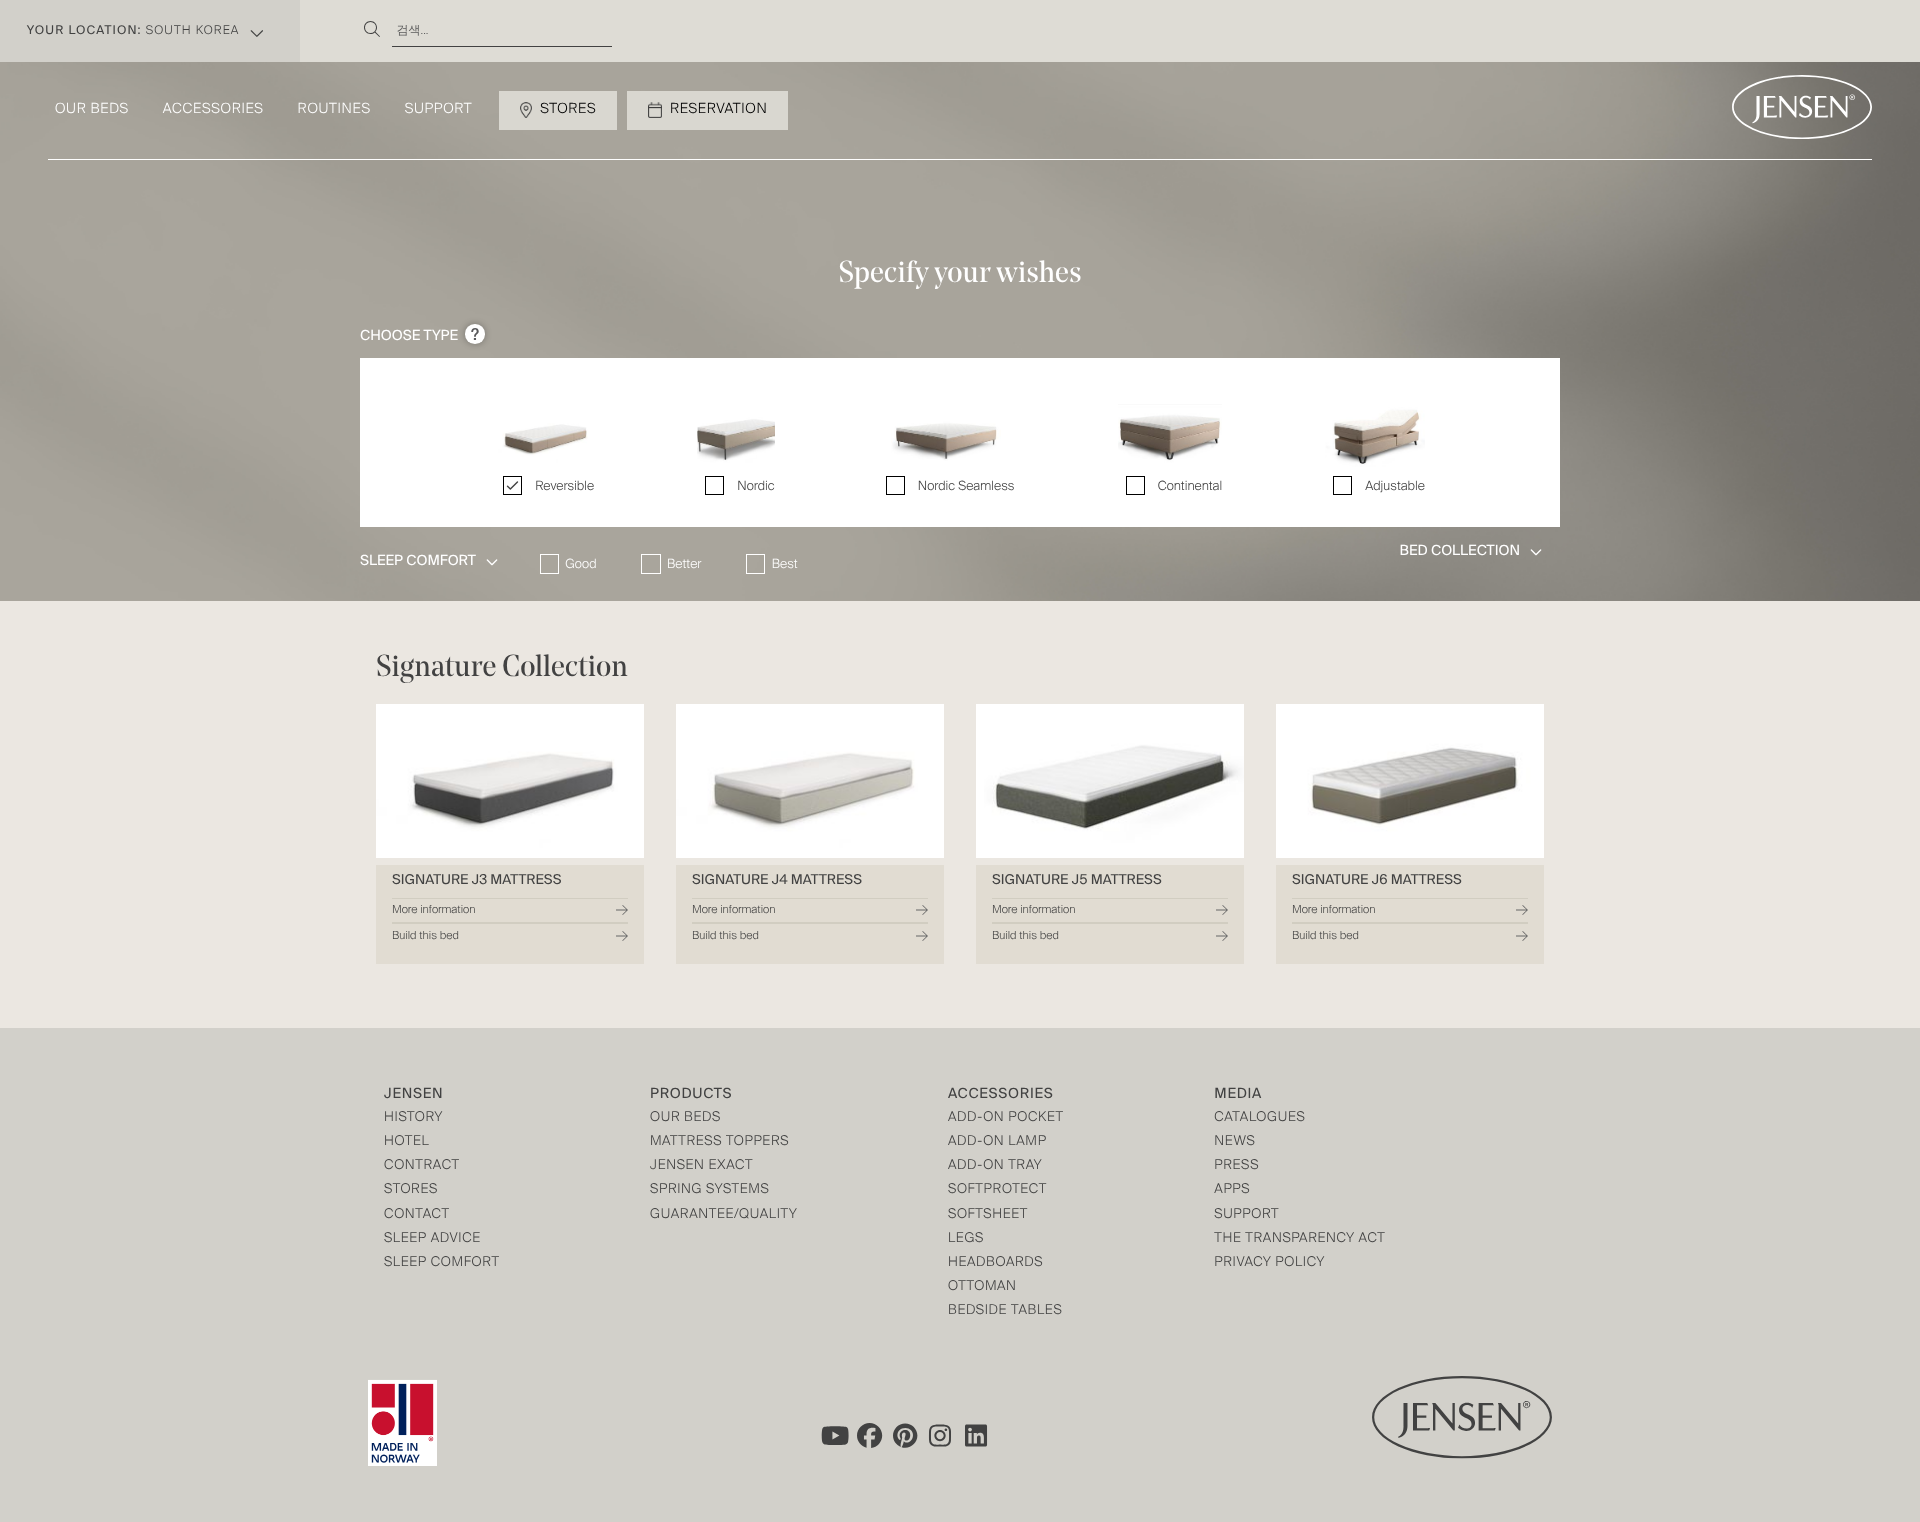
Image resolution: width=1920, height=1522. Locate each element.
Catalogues (1259, 1118)
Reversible (564, 486)
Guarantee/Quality (723, 1215)
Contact (417, 1215)
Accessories (213, 110)
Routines (334, 110)
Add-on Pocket (1006, 1118)
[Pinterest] (905, 1436)
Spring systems (709, 1190)
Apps (1232, 1190)
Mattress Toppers (719, 1142)
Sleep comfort (442, 1263)
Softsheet (988, 1215)
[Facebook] (869, 1436)
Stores (568, 110)
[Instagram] (941, 1436)
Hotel (406, 1142)
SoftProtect (997, 1190)
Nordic (755, 486)
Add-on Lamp (997, 1142)
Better (684, 564)
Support (439, 110)
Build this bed (425, 936)
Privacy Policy (1269, 1263)
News (1234, 1142)
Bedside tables (1005, 1311)
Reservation (718, 110)
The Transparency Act (1299, 1239)
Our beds (92, 110)
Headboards (995, 1263)
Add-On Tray (995, 1166)
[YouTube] (833, 1436)
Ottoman (982, 1287)
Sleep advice (432, 1239)
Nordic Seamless (966, 486)
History (413, 1118)
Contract (422, 1166)
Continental (1190, 486)
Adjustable (1395, 486)
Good (580, 564)
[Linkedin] (977, 1436)
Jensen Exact (701, 1166)
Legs (966, 1239)
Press (1236, 1166)
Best (785, 564)
